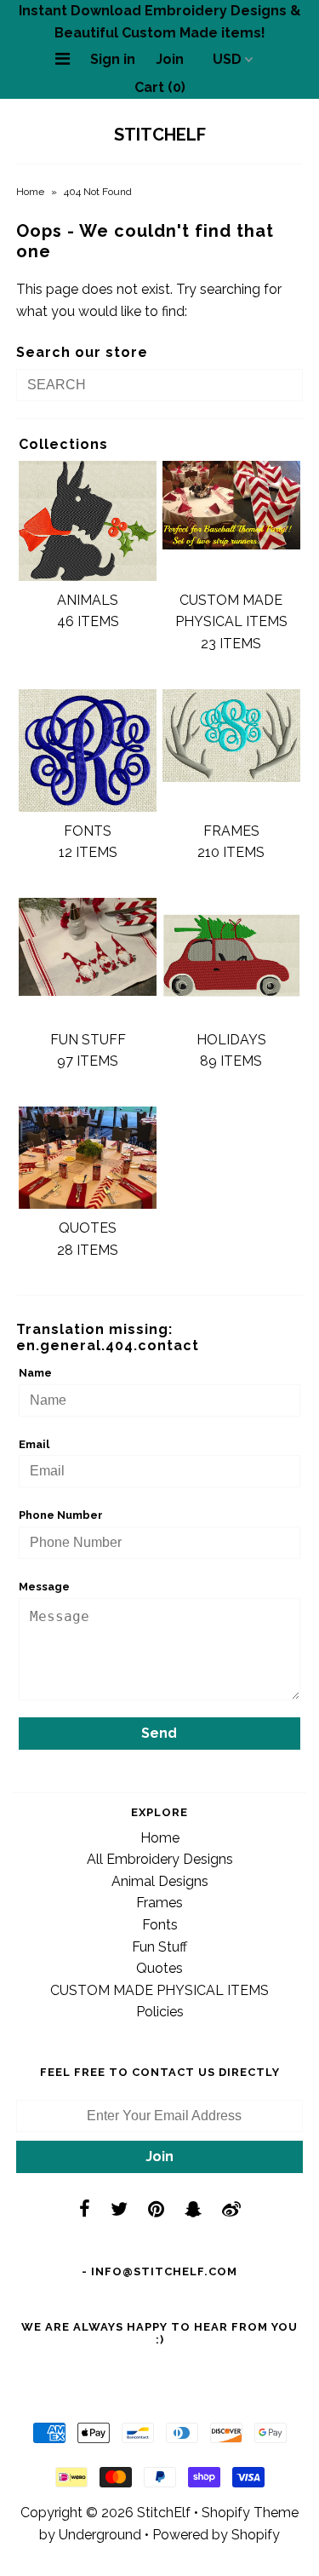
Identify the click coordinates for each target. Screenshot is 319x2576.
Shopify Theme (250, 2513)
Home (30, 192)
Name (35, 1373)
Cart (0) (160, 87)
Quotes (159, 1968)
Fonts (160, 1925)
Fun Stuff (159, 1947)
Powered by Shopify (216, 2535)
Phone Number (61, 1515)
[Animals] (88, 521)
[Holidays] (231, 959)
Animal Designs (160, 1881)
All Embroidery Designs (160, 1859)
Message (44, 1587)
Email (34, 1444)
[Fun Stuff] (88, 947)
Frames (159, 1903)
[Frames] (231, 736)
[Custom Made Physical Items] (231, 505)
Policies (160, 2012)
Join (170, 59)
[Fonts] (88, 750)
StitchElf (160, 135)
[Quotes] (88, 1158)
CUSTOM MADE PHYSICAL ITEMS (159, 1990)
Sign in (113, 59)
